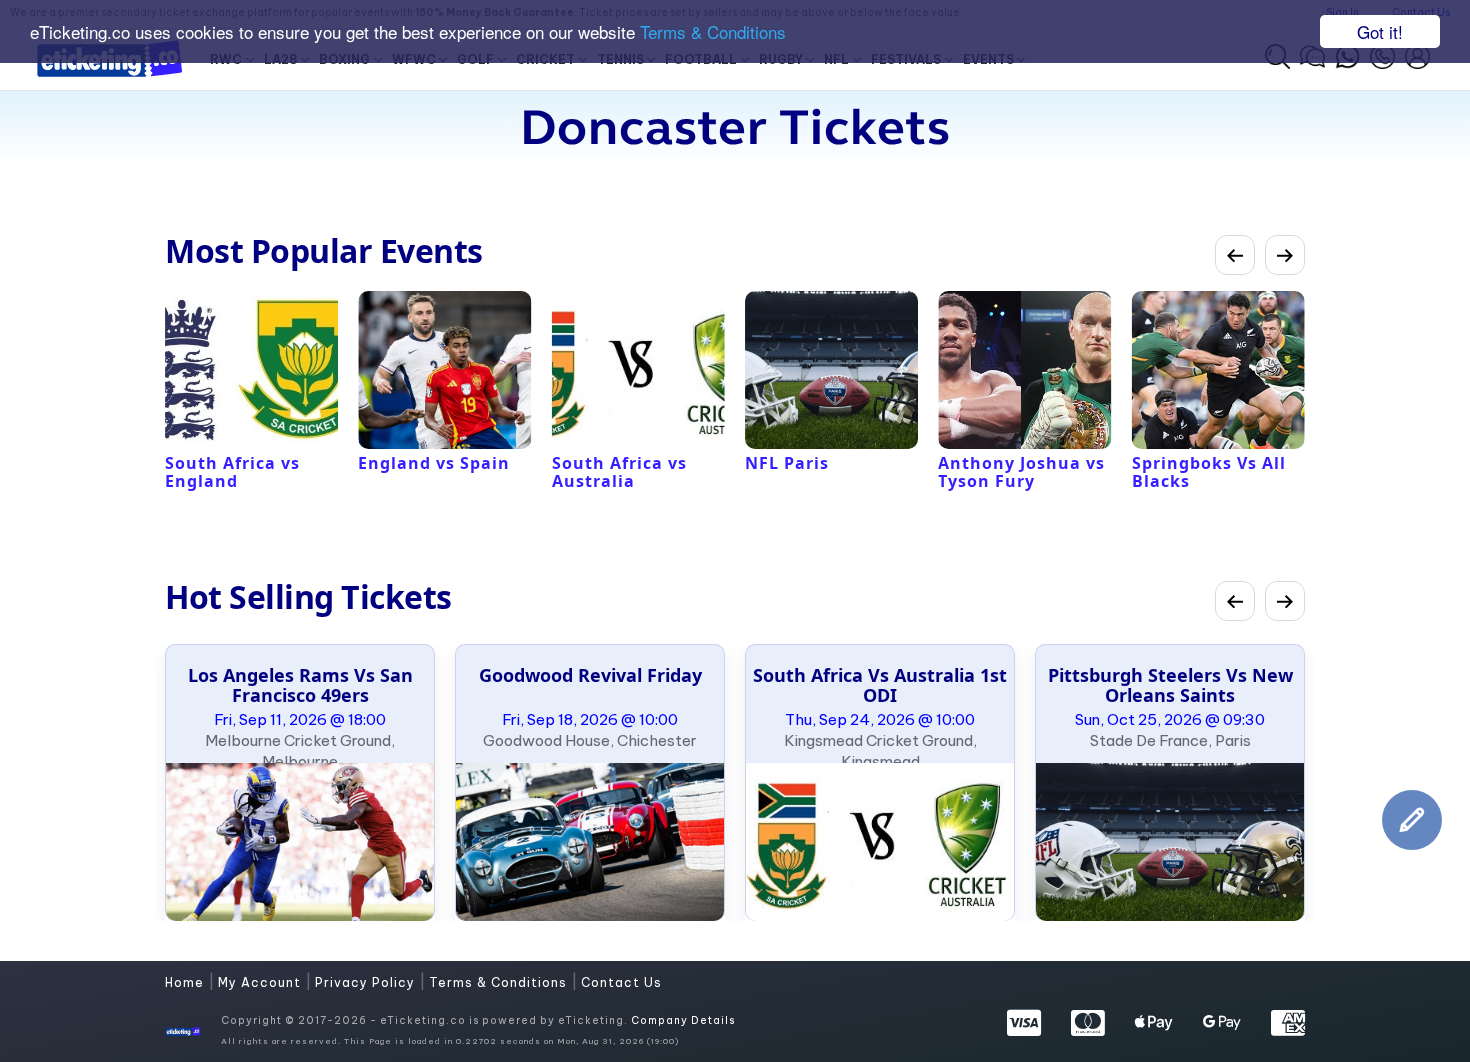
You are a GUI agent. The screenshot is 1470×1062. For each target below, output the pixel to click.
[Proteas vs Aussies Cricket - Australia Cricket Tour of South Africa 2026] (880, 842)
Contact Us (621, 982)
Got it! (1380, 31)
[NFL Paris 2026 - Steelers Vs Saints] (1170, 842)
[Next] (1285, 255)
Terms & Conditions (713, 32)
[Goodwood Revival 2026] (590, 842)
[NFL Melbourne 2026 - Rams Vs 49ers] (300, 842)
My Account (261, 982)
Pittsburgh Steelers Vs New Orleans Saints (1170, 685)
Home (186, 982)
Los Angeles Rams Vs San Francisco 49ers (300, 685)
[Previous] (1235, 255)
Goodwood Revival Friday (590, 675)
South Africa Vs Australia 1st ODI (880, 685)
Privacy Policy (367, 982)
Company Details (683, 1020)
